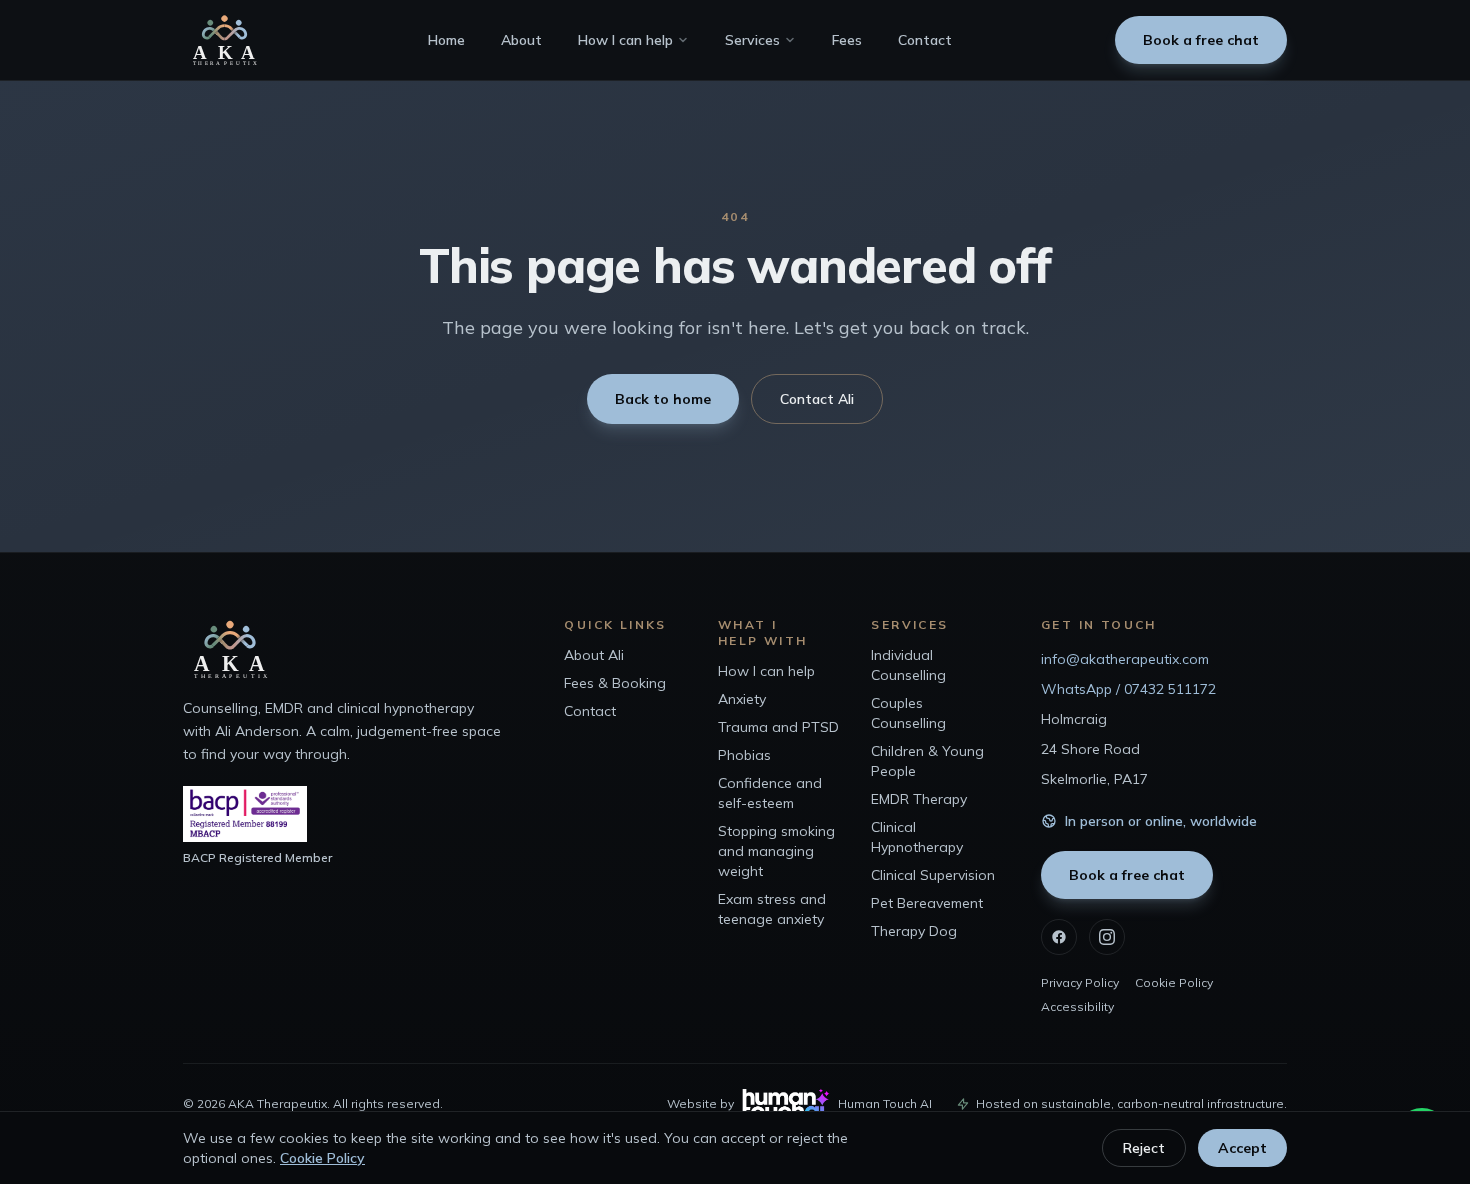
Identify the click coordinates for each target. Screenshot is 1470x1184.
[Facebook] (1059, 937)
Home (446, 40)
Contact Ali (817, 399)
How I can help (625, 40)
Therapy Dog (914, 931)
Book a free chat (1201, 40)
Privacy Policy (1080, 982)
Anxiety (742, 699)
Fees (847, 40)
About (521, 40)
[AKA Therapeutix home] (224, 40)
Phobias (744, 755)
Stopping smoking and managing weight (776, 851)
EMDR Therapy (919, 799)
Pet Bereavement (927, 903)
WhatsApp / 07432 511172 (1128, 689)
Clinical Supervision (933, 875)
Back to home (663, 399)
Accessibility (1077, 1006)
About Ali (594, 655)
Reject (1144, 1148)
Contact (925, 40)
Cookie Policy (1174, 982)
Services (752, 40)
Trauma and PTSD (778, 727)
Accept (1242, 1148)
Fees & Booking (615, 683)
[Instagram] (1107, 937)
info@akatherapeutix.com (1125, 659)
